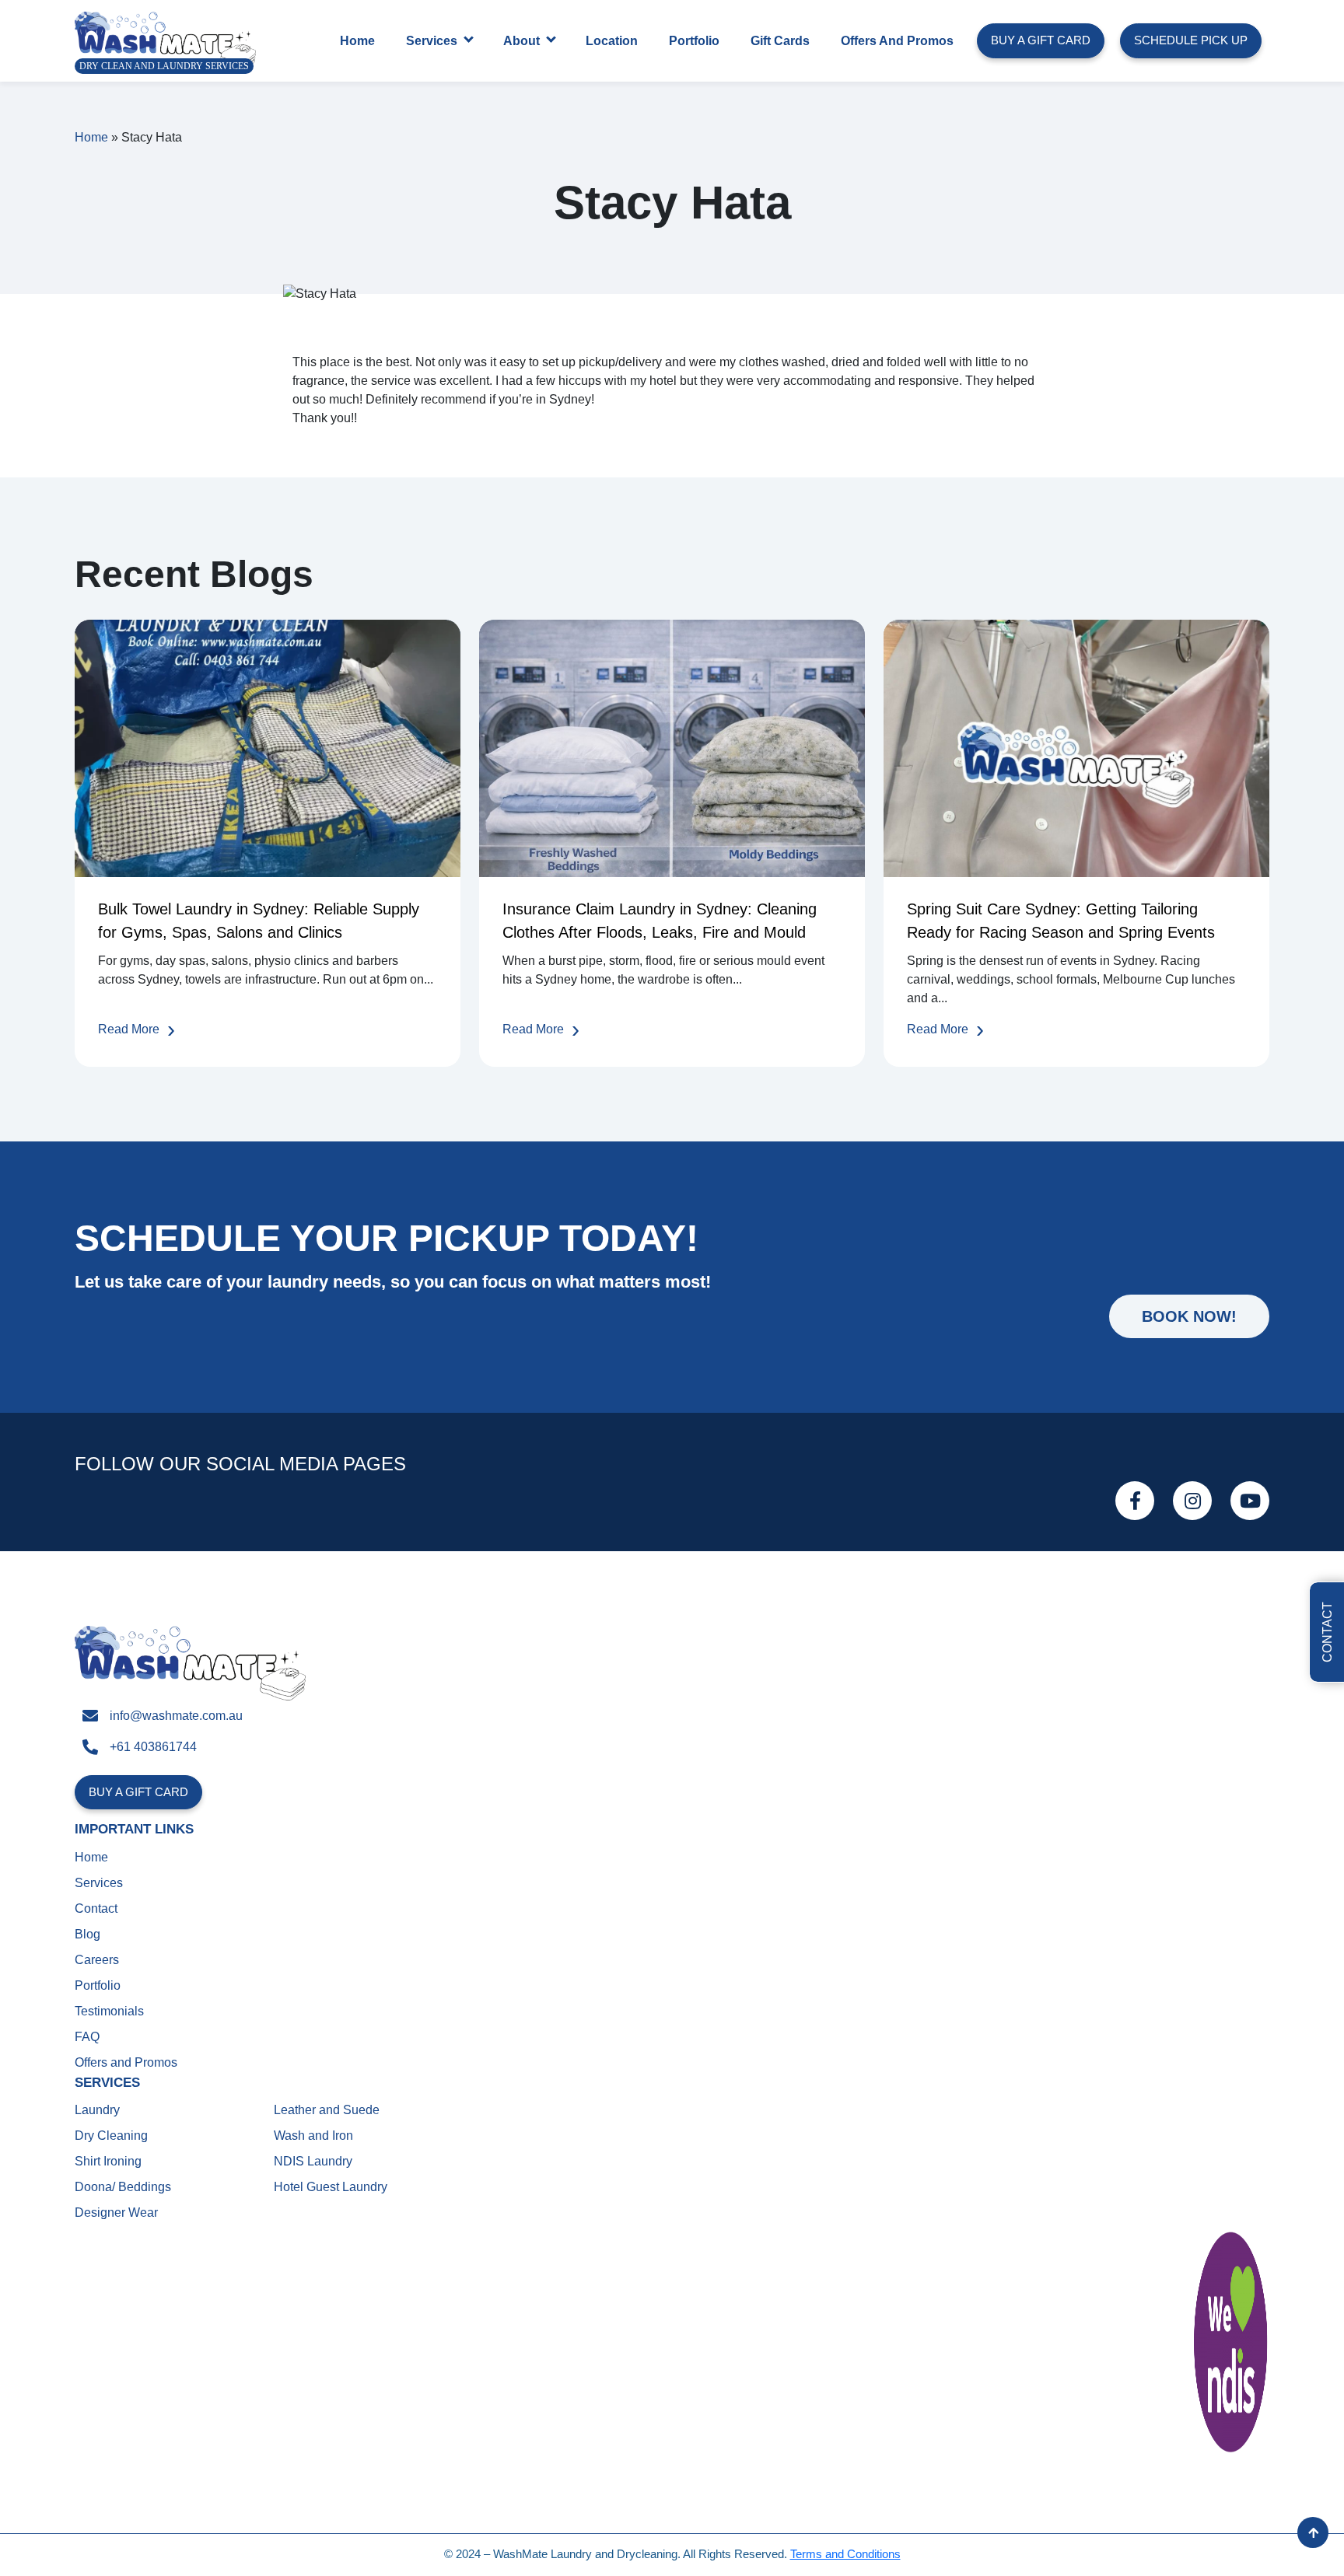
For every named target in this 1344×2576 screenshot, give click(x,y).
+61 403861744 (153, 1747)
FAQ (87, 2037)
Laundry (97, 2110)
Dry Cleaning (111, 2136)
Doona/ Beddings (123, 2187)
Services (432, 41)
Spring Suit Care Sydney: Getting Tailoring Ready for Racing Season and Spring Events (1061, 921)
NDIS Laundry (313, 2161)
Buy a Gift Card (1041, 40)
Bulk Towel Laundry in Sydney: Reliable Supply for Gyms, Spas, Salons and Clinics (259, 921)
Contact (96, 1908)
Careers (97, 1960)
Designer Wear (116, 2212)
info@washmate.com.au (176, 1716)
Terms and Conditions (845, 2554)
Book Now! (1189, 1316)
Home (357, 41)
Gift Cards (780, 41)
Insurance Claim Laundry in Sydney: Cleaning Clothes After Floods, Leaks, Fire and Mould (660, 921)
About (521, 41)
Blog (87, 1934)
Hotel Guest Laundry (331, 2187)
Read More (129, 1029)
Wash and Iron (313, 2136)
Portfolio (694, 41)
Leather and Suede (327, 2110)
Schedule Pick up (1191, 40)
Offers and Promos (897, 41)
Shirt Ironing (108, 2161)
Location (612, 41)
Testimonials (109, 2011)
